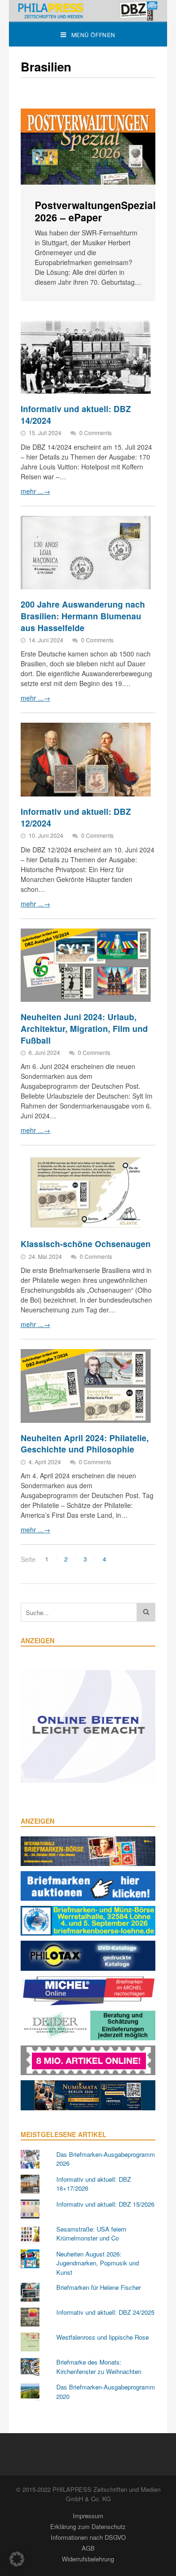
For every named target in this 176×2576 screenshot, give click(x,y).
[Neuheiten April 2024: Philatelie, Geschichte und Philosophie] (86, 1386)
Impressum (88, 2516)
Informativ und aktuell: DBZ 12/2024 (76, 817)
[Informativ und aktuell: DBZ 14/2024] (86, 357)
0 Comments (96, 433)
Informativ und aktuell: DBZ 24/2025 (105, 2312)
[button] (17, 2559)
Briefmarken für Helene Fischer (99, 2287)
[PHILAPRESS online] (88, 11)
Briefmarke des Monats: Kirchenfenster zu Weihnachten (99, 2367)
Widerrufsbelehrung (88, 2559)
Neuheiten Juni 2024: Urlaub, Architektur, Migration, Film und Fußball (84, 1028)
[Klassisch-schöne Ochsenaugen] (86, 1192)
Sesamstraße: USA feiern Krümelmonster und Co (91, 2234)
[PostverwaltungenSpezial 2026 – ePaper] (88, 147)
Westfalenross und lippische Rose (103, 2337)
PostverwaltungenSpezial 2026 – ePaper (95, 211)
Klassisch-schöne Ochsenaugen (86, 1244)
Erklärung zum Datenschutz (88, 2526)
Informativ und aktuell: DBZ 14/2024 (76, 414)
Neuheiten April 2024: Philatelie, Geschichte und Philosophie (85, 1444)
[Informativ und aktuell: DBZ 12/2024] (86, 760)
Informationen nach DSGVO (88, 2537)
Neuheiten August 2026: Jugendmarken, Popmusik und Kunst (98, 2263)
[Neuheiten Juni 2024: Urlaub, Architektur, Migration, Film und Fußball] (86, 965)
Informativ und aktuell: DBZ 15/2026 (105, 2204)
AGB (88, 2548)
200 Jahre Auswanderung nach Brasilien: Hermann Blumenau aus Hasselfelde (83, 616)
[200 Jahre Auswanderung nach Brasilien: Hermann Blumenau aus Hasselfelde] (86, 553)
